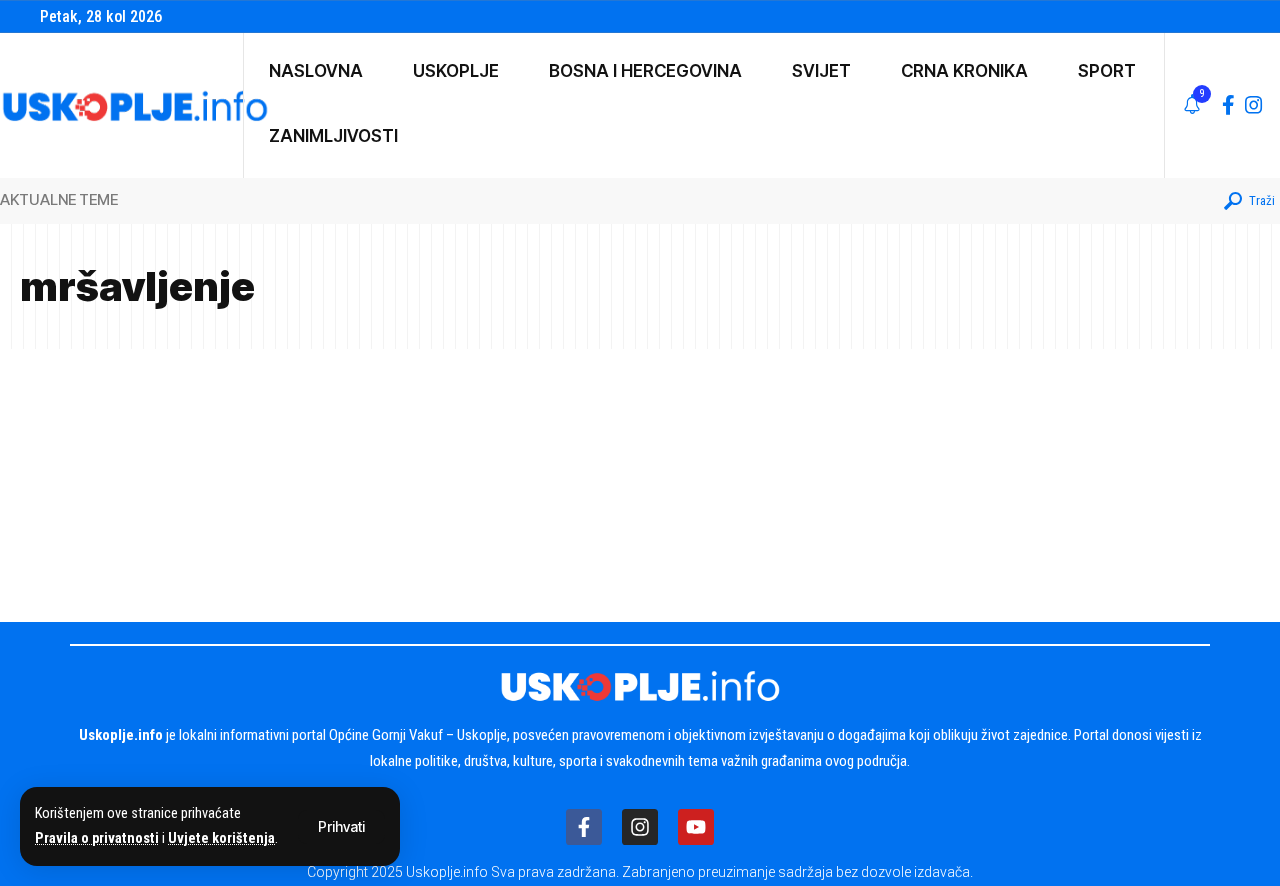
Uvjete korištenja (221, 838)
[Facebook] (1228, 105)
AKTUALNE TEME (59, 199)
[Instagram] (1254, 105)
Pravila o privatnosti (97, 838)
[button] (341, 827)
